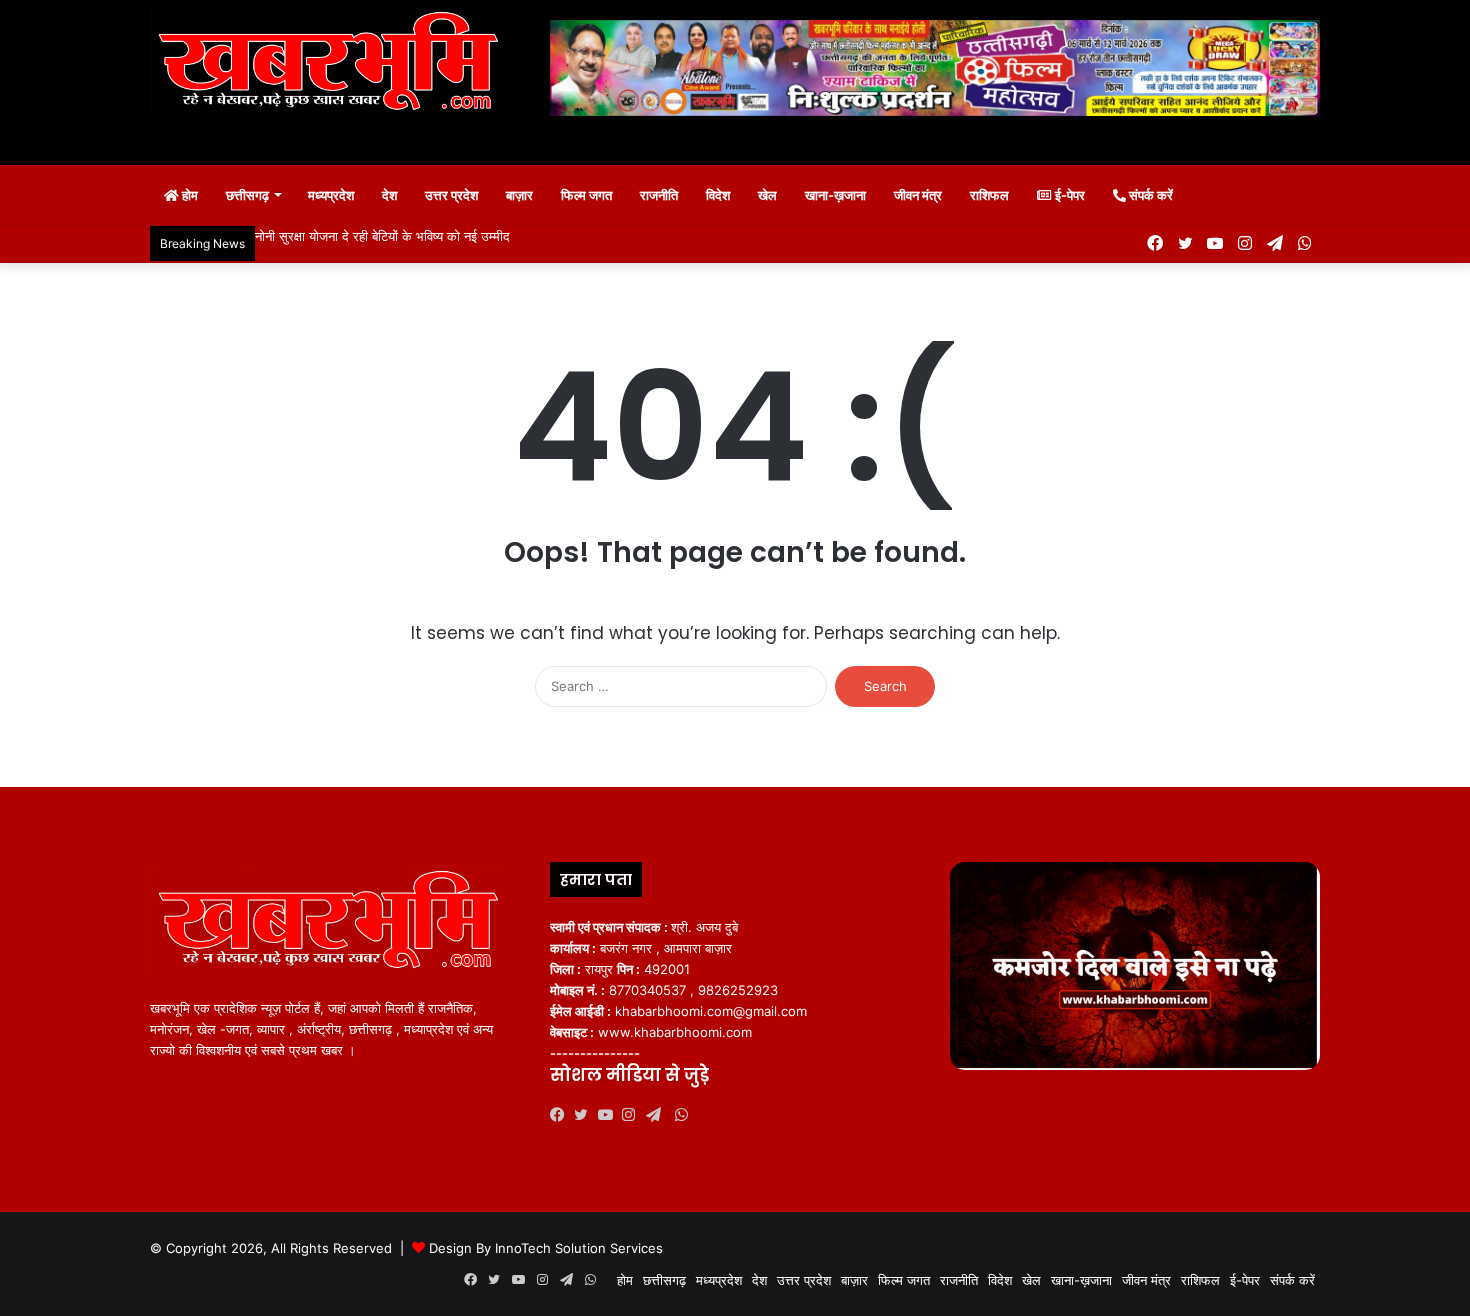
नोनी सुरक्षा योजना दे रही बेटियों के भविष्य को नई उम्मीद (382, 236)
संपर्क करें (1149, 195)
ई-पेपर (1068, 195)
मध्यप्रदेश (331, 195)
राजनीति (659, 195)
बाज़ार (519, 195)
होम (188, 195)
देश (389, 195)
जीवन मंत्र (918, 195)
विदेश (718, 195)
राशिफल (989, 195)
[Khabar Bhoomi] (335, 67)
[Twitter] (586, 1115)
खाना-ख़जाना (835, 195)
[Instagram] (634, 1115)
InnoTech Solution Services (579, 1248)
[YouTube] (610, 1115)
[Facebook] (562, 1115)
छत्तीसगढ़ (247, 195)
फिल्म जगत (586, 195)
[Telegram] (658, 1115)
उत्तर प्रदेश (451, 195)
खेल (767, 195)
